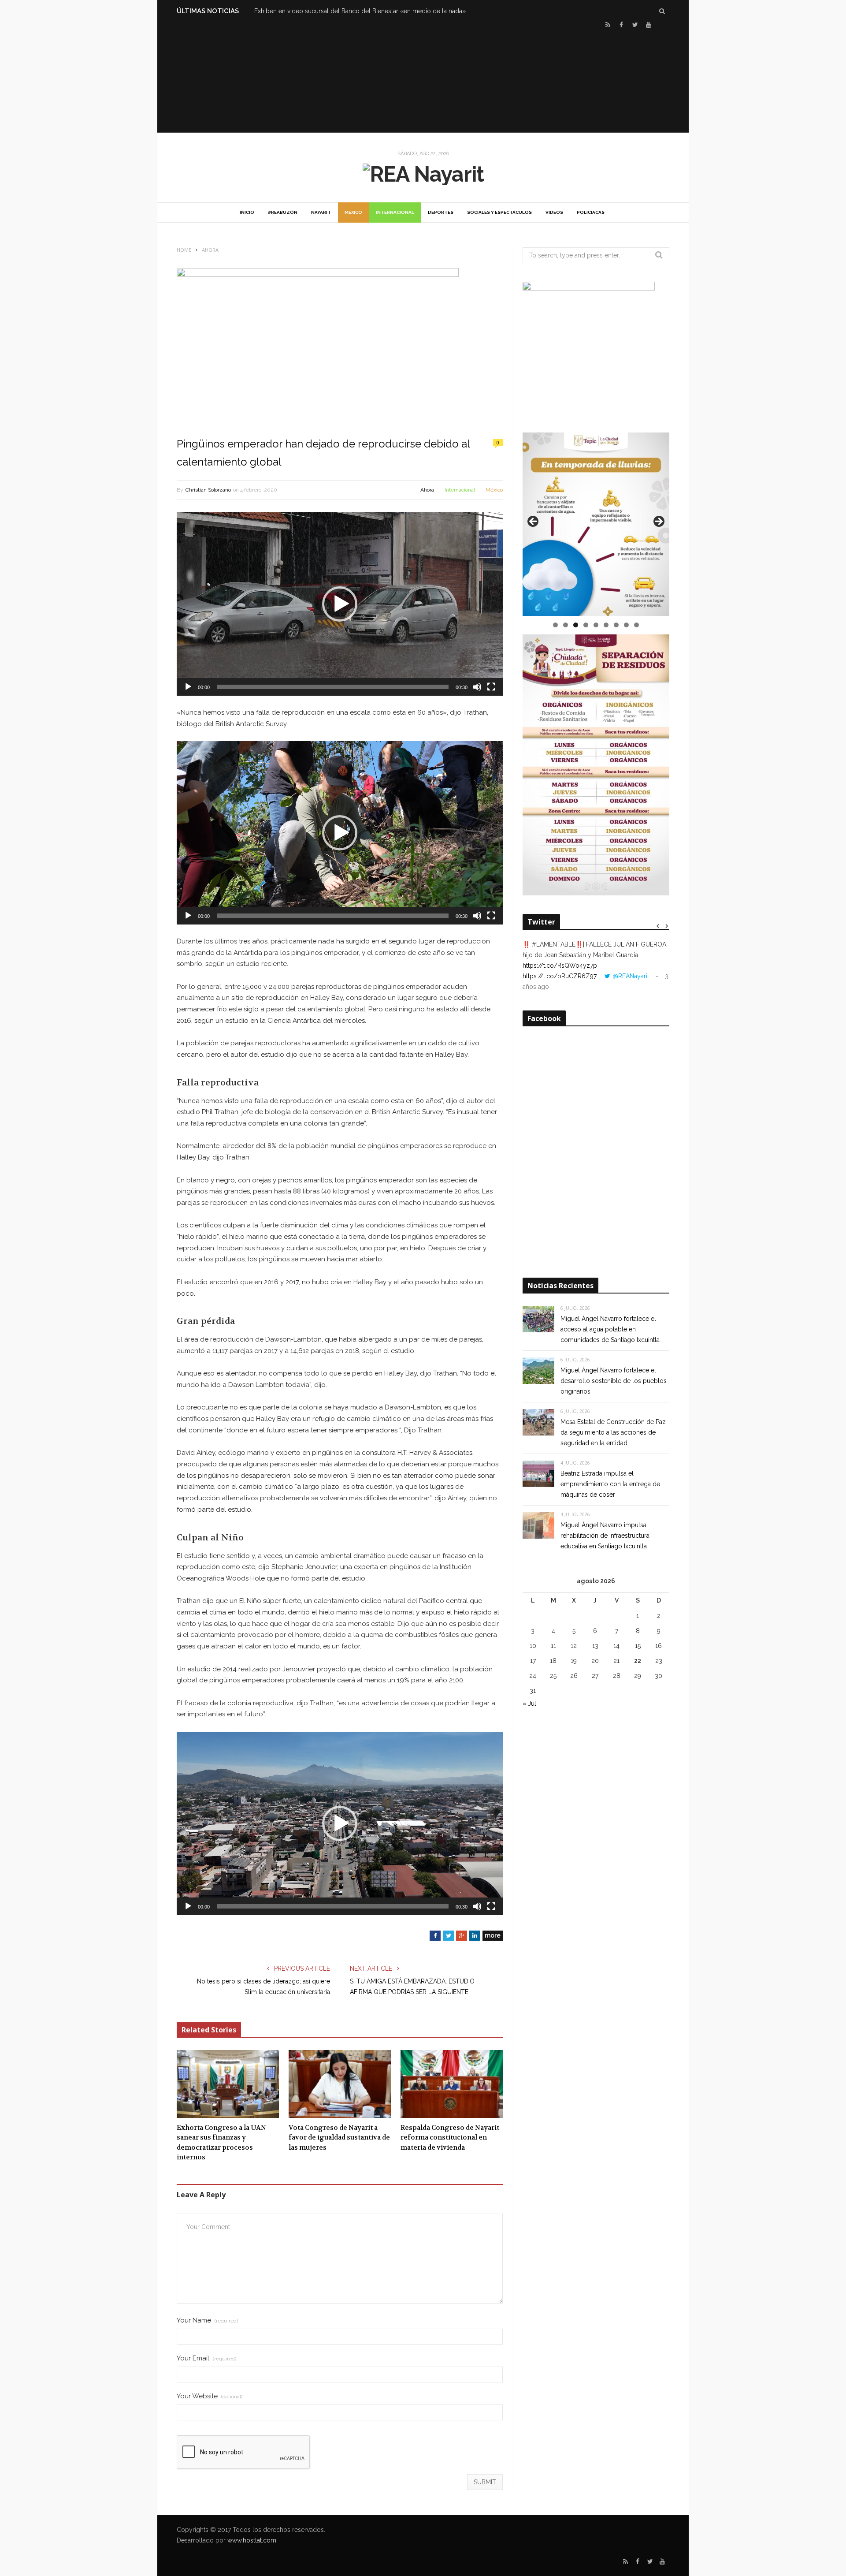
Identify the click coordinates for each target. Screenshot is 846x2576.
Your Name (207, 2321)
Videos (554, 212)
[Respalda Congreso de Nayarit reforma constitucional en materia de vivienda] (452, 2084)
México (353, 212)
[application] (340, 604)
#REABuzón (283, 212)
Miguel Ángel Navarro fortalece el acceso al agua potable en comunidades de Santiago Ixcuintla (610, 1329)
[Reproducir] (188, 687)
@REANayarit (631, 976)
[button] (340, 604)
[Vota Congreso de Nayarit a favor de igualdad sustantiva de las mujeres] (340, 2084)
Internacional (395, 212)
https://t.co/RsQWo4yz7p (560, 966)
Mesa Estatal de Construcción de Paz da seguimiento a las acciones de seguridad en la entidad (613, 1432)
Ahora (427, 490)
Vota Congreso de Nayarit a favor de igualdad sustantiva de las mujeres (339, 2138)
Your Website (210, 2396)
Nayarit (321, 212)
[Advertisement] (423, 80)
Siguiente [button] (658, 522)
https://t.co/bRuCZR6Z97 (560, 976)
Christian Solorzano (208, 490)
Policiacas (591, 212)
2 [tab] (566, 625)
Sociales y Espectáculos (499, 212)
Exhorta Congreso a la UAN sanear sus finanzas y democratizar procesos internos (221, 2143)
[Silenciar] (477, 687)
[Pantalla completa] (491, 687)
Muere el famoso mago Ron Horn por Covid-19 (322, 11)
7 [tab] (616, 625)
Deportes (441, 212)
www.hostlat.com (252, 2540)
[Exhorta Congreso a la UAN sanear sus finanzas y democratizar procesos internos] (228, 2084)
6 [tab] (606, 625)
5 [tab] (596, 625)
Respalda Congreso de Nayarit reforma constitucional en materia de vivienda (450, 2138)
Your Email (206, 2358)
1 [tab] (555, 625)
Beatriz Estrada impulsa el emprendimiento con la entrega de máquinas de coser (610, 1484)
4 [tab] (586, 625)
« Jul (529, 1704)
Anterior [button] (534, 522)
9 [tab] (636, 625)
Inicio (247, 212)
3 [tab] (576, 625)
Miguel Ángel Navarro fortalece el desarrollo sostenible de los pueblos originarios (614, 1381)
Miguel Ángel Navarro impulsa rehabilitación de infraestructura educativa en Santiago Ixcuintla (605, 1536)
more (493, 1935)
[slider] (333, 687)
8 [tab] (626, 625)
